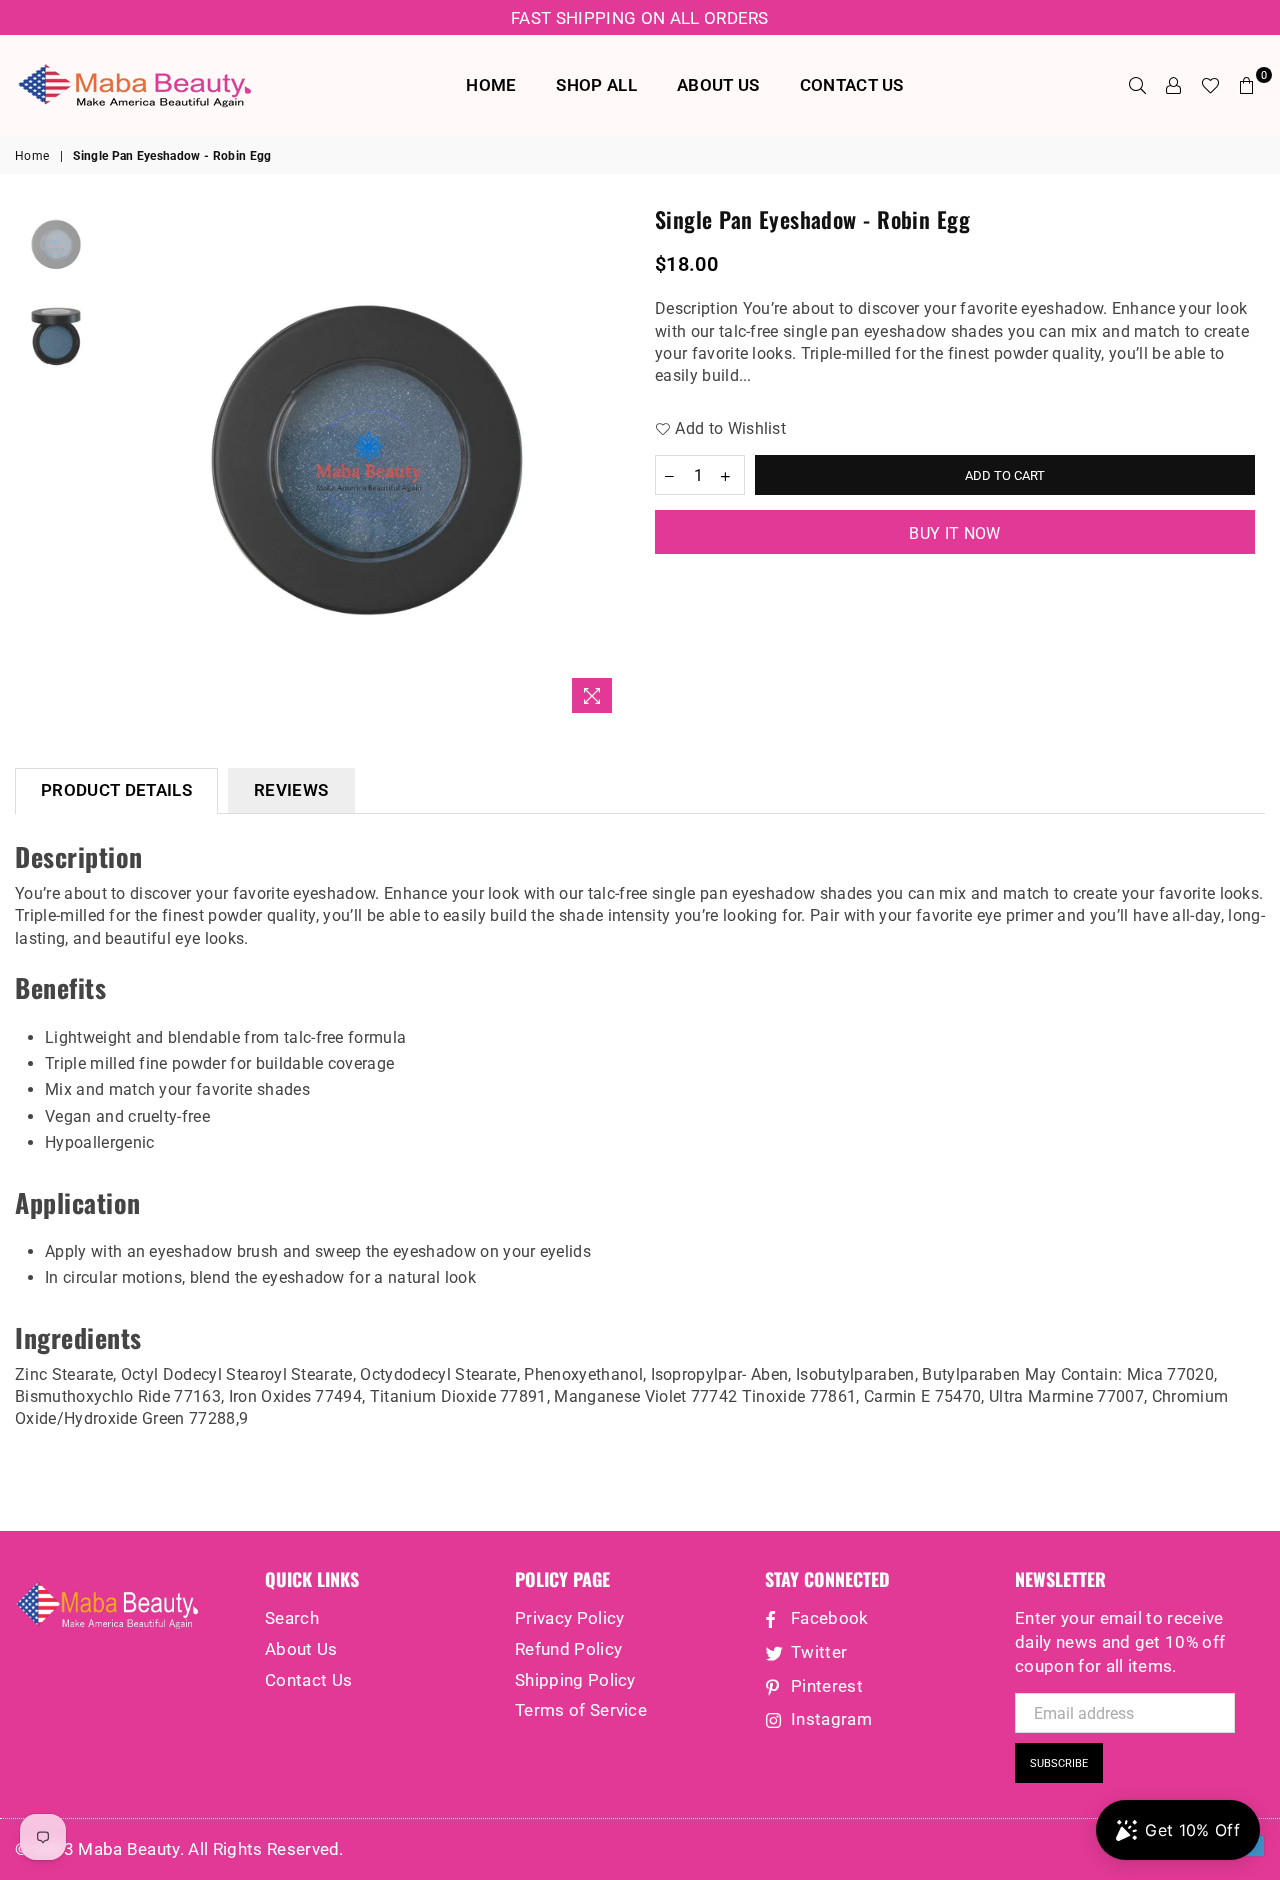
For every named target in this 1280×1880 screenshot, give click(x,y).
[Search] (1138, 85)
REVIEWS (291, 790)
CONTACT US (852, 85)
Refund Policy (568, 1649)
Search (292, 1618)
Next (607, 463)
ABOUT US (718, 85)
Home (32, 156)
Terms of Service (581, 1710)
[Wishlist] (1210, 85)
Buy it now (954, 533)
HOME (491, 85)
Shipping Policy (575, 1680)
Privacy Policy (569, 1618)
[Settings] (1174, 85)
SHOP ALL (596, 85)
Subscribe (1059, 1763)
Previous (124, 463)
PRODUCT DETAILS (116, 790)
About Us (301, 1649)
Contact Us (308, 1680)
